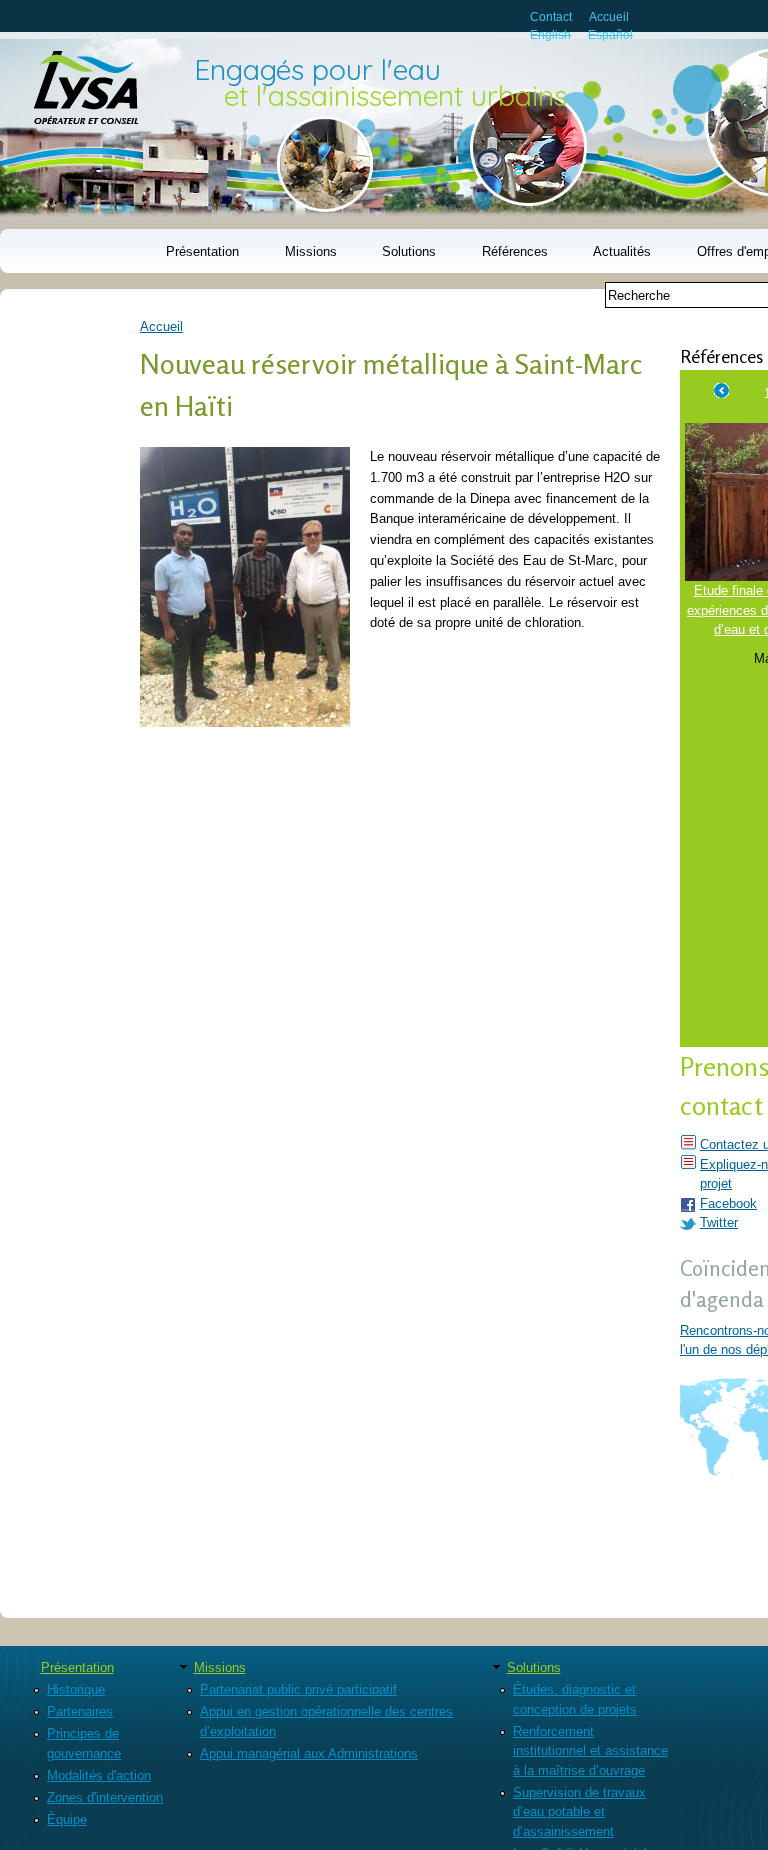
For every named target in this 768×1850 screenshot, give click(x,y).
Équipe (67, 1819)
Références (515, 251)
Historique (76, 1689)
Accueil (609, 16)
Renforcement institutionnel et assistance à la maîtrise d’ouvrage (590, 1751)
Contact (551, 16)
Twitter (719, 1222)
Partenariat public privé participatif (298, 1689)
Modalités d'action (99, 1775)
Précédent (722, 388)
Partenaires (80, 1711)
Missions (311, 251)
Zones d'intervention (105, 1797)
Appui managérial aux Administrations (309, 1753)
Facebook (728, 1203)
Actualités (622, 251)
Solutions (409, 251)
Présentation (202, 251)
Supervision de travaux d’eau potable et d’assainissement (579, 1812)
